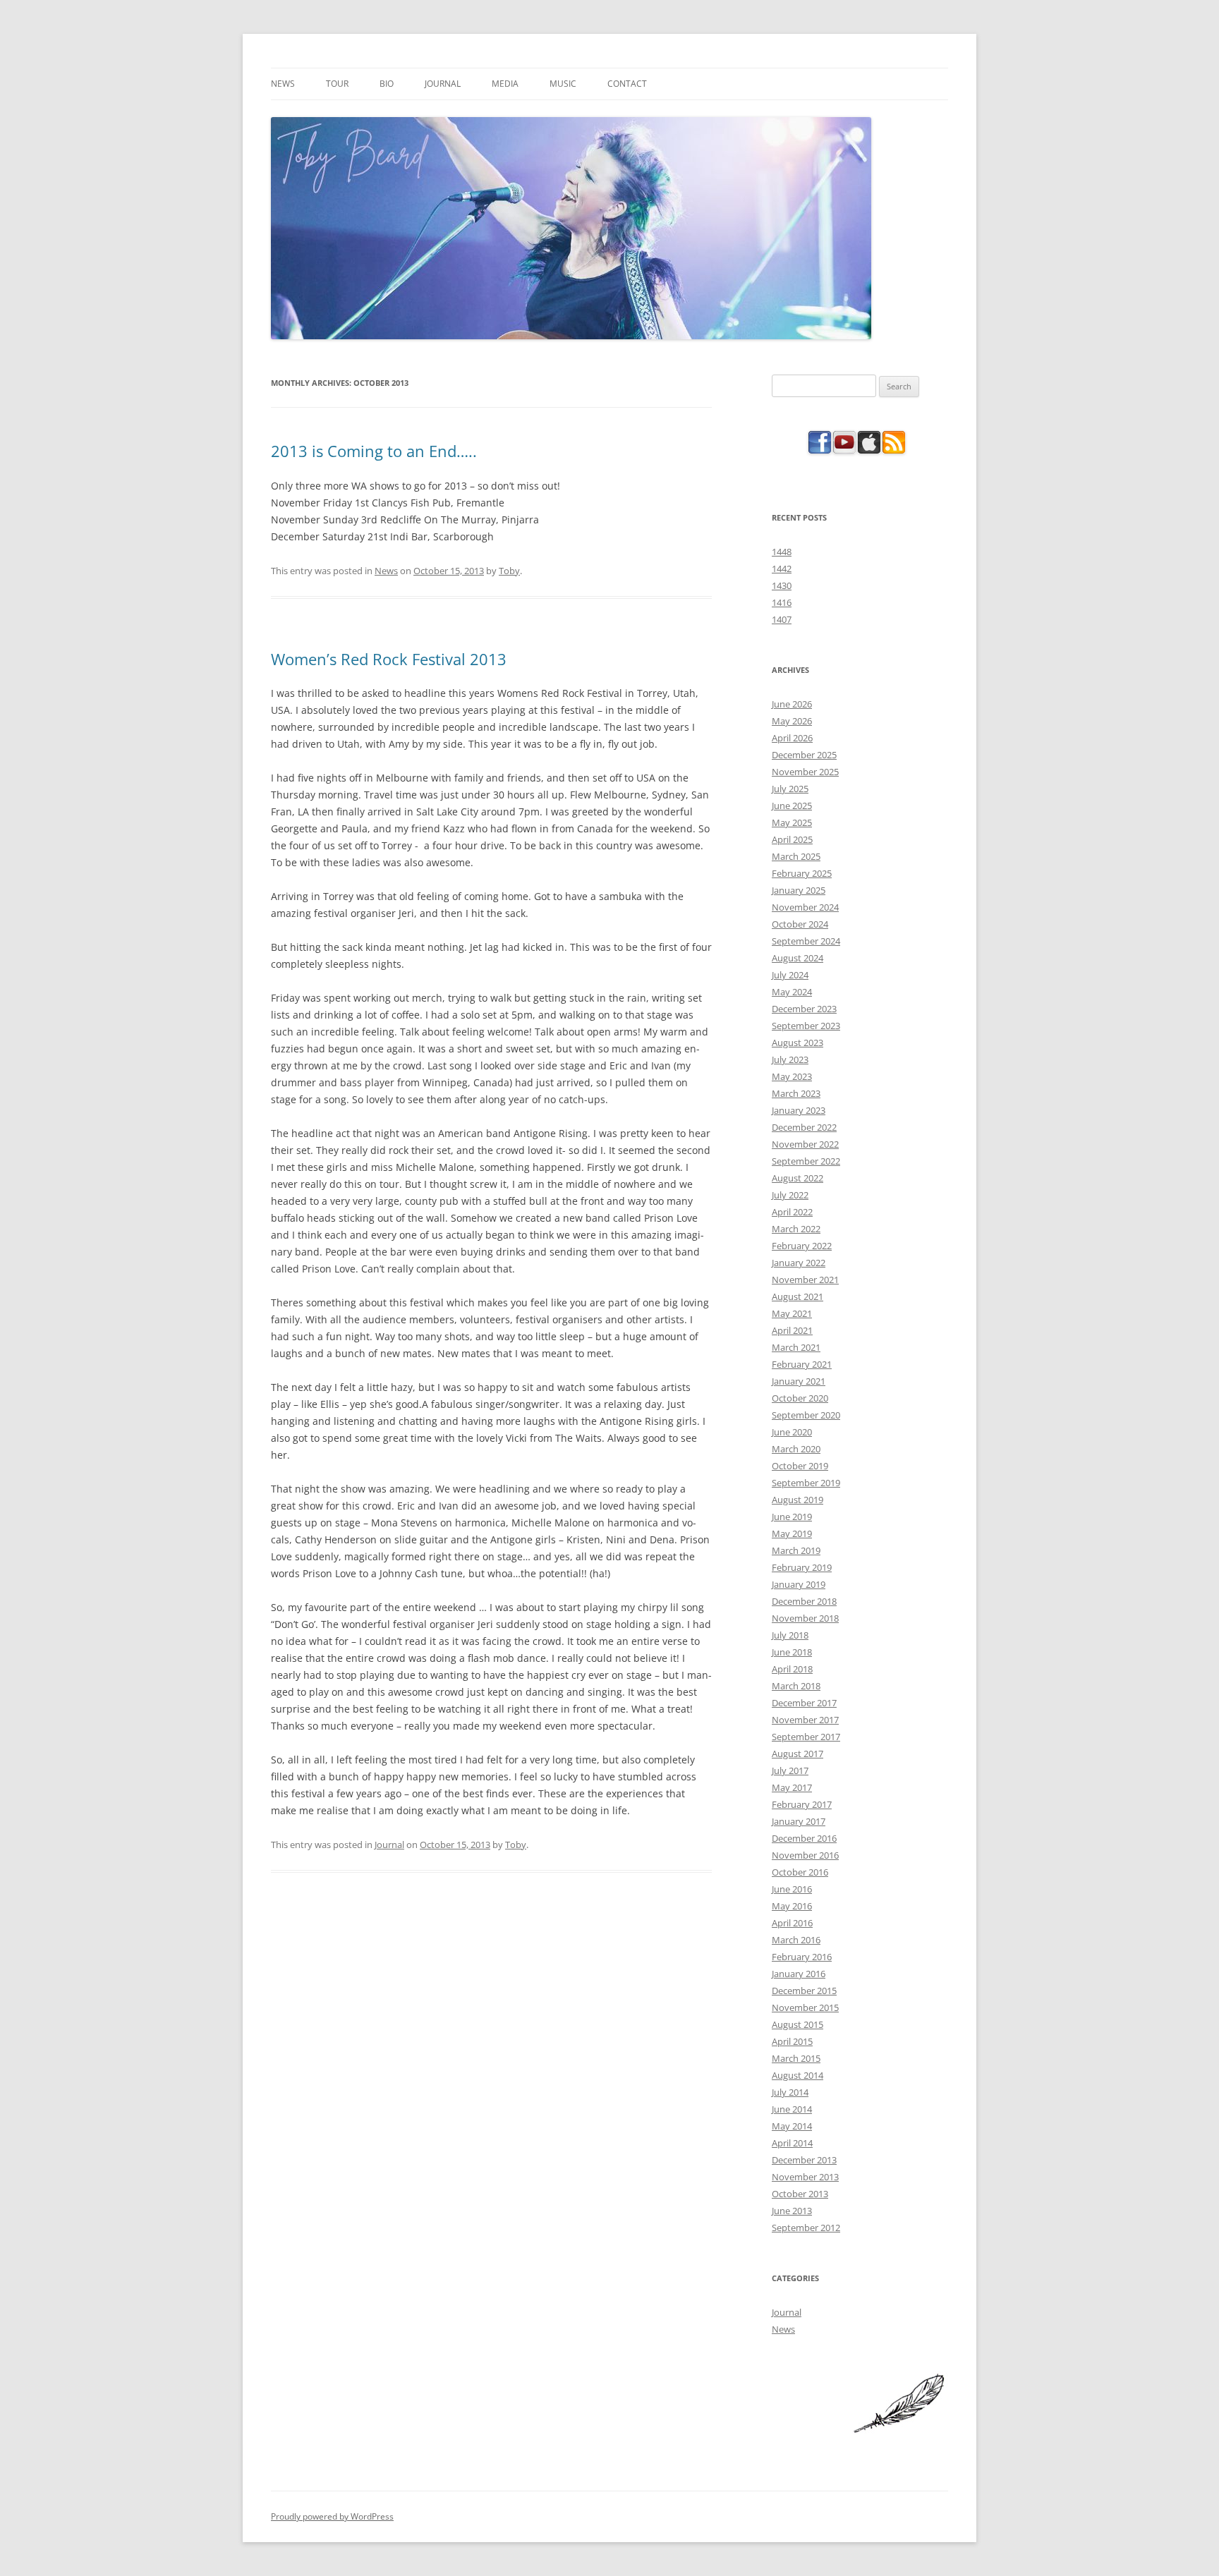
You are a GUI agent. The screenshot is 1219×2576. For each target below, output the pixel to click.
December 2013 (804, 2160)
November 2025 (805, 772)
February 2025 (802, 873)
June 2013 (792, 2211)
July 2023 (790, 1059)
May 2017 (792, 1787)
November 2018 (805, 1618)
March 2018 (796, 1686)
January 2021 (799, 1381)
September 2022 (806, 1161)
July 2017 (790, 1770)
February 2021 (802, 1364)
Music (563, 84)
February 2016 (802, 1957)
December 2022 (804, 1127)
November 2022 (805, 1144)
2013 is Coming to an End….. (374, 451)
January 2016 (799, 1974)
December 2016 (804, 1838)
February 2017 (802, 1804)
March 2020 (796, 1449)
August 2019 (797, 1500)
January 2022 (799, 1263)
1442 (782, 569)
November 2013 (805, 2177)
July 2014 (790, 2092)
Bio (387, 84)
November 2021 (805, 1280)
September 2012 (806, 2228)
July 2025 (790, 789)
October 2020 (800, 1398)
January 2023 (799, 1110)
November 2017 (805, 1720)
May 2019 (792, 1533)
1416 (782, 602)
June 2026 (792, 704)
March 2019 (796, 1550)
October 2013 (800, 2194)
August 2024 (797, 958)
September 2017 (806, 1737)
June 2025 (792, 806)
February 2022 (802, 1246)
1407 (782, 619)
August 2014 (797, 2075)
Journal (443, 84)
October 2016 (800, 1872)
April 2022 (792, 1212)
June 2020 (792, 1432)
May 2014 (792, 2126)
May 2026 (792, 721)
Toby (509, 571)
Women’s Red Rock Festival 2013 (389, 659)
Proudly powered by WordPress (332, 2516)
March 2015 (796, 2058)
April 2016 (792, 1923)
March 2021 (796, 1347)
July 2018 (790, 1635)
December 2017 (804, 1703)
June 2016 (792, 1889)
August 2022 (797, 1178)
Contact (627, 84)
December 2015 (804, 1991)
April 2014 (792, 2143)
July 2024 (790, 975)
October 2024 (800, 924)
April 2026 (792, 738)
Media (505, 84)
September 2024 (806, 941)
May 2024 (792, 992)
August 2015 (797, 2024)
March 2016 (796, 1940)
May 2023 (792, 1076)
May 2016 (792, 1906)
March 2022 (796, 1229)
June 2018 (792, 1652)
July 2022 (790, 1195)
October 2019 (800, 1466)
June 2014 (792, 2109)
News (283, 84)
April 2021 (792, 1330)
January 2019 (799, 1584)
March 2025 (796, 856)
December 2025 (804, 755)
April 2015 (792, 2041)
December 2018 (804, 1601)
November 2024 (805, 907)
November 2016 (805, 1855)
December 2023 (804, 1009)
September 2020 (806, 1415)
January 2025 (799, 890)
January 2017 (799, 1821)
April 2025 (792, 839)
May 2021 (792, 1313)
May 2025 (792, 822)
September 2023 (806, 1026)
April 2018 (792, 1669)
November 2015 (805, 2007)
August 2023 (797, 1043)
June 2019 (792, 1517)
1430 (782, 585)
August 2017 (797, 1754)
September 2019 (806, 1483)
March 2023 (796, 1093)
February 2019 (802, 1567)
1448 (782, 552)
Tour (337, 84)
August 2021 (797, 1296)
